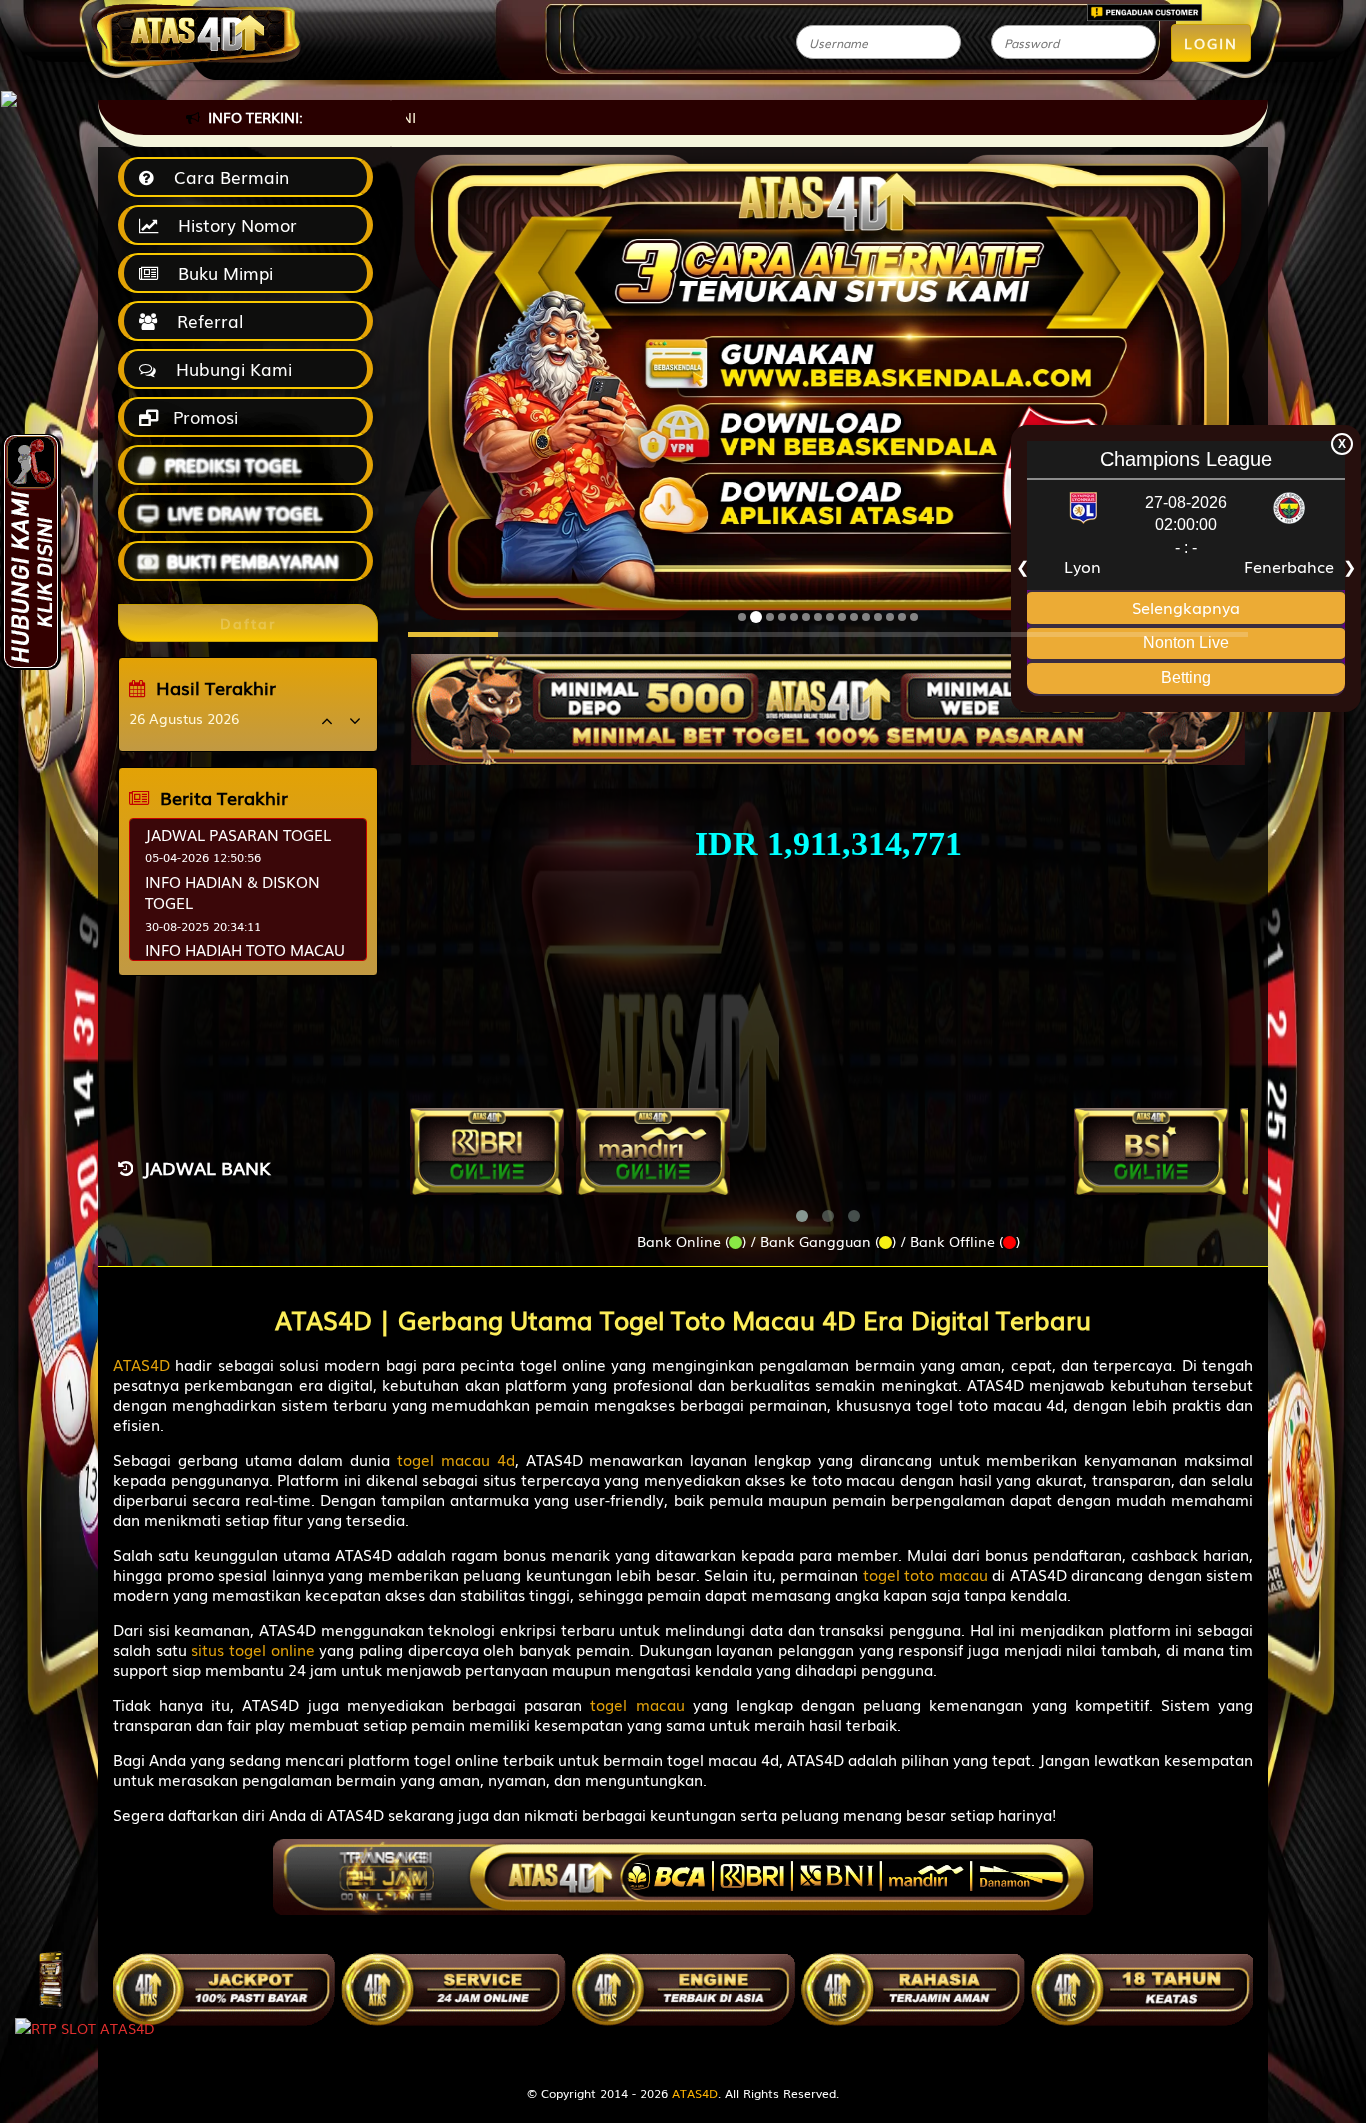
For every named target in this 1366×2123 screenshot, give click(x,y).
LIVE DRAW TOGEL (245, 512)
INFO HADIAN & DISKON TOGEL (232, 891)
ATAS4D (695, 2093)
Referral (205, 320)
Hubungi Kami (229, 368)
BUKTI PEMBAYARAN (252, 560)
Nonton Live (1186, 642)
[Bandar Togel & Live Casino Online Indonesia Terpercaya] (828, 698)
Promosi (203, 416)
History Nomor (232, 224)
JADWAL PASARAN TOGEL (238, 834)
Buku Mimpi (220, 272)
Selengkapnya (1186, 606)
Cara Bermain (226, 176)
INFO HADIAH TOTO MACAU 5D (245, 959)
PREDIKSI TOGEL (233, 464)
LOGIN (1211, 43)
